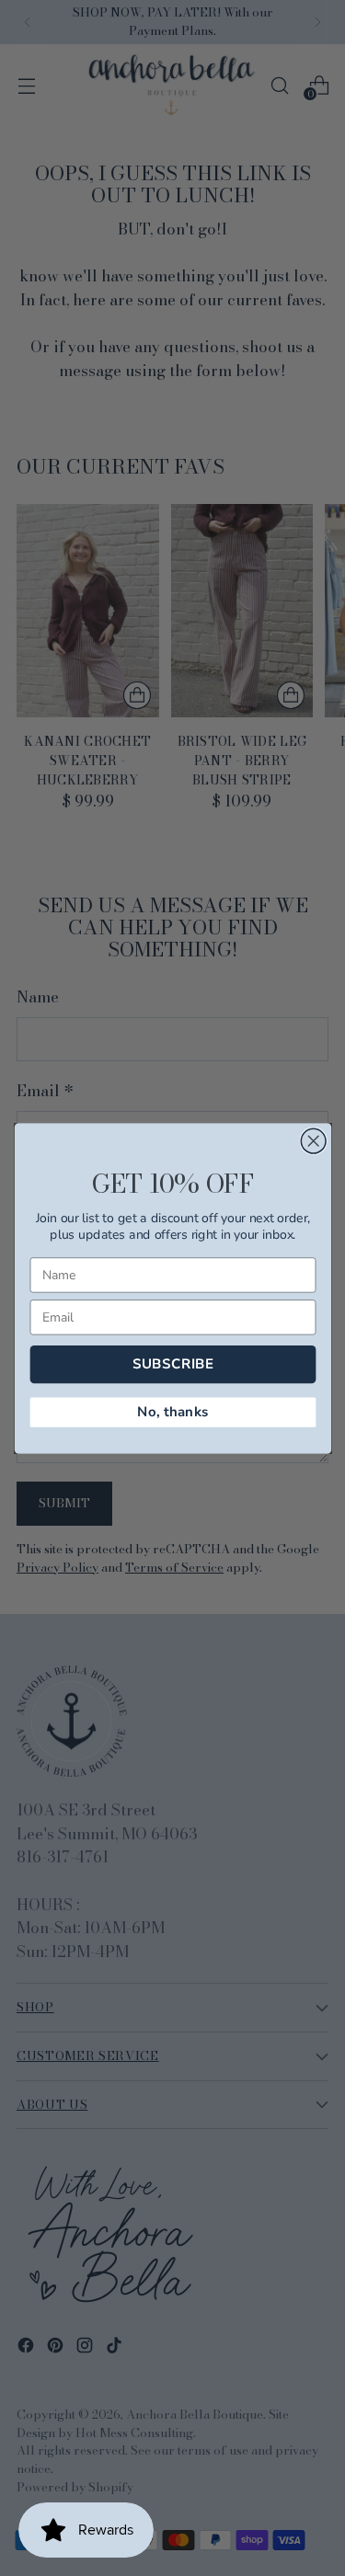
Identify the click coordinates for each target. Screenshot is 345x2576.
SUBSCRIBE (172, 1363)
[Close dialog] (313, 1141)
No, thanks (172, 1411)
